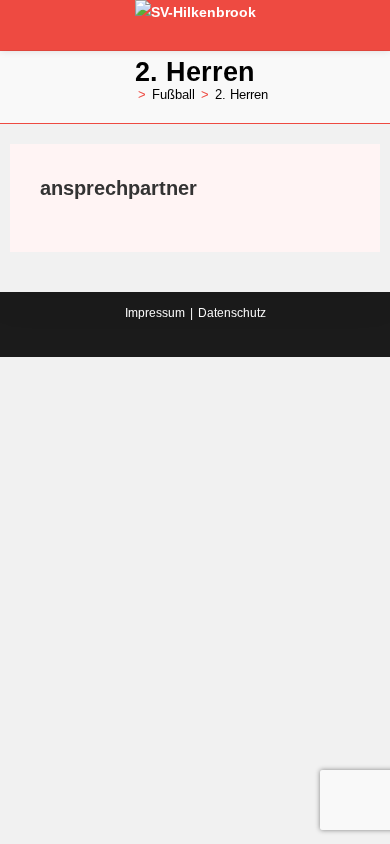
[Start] (127, 94)
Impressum (155, 313)
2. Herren (241, 94)
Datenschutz (232, 313)
